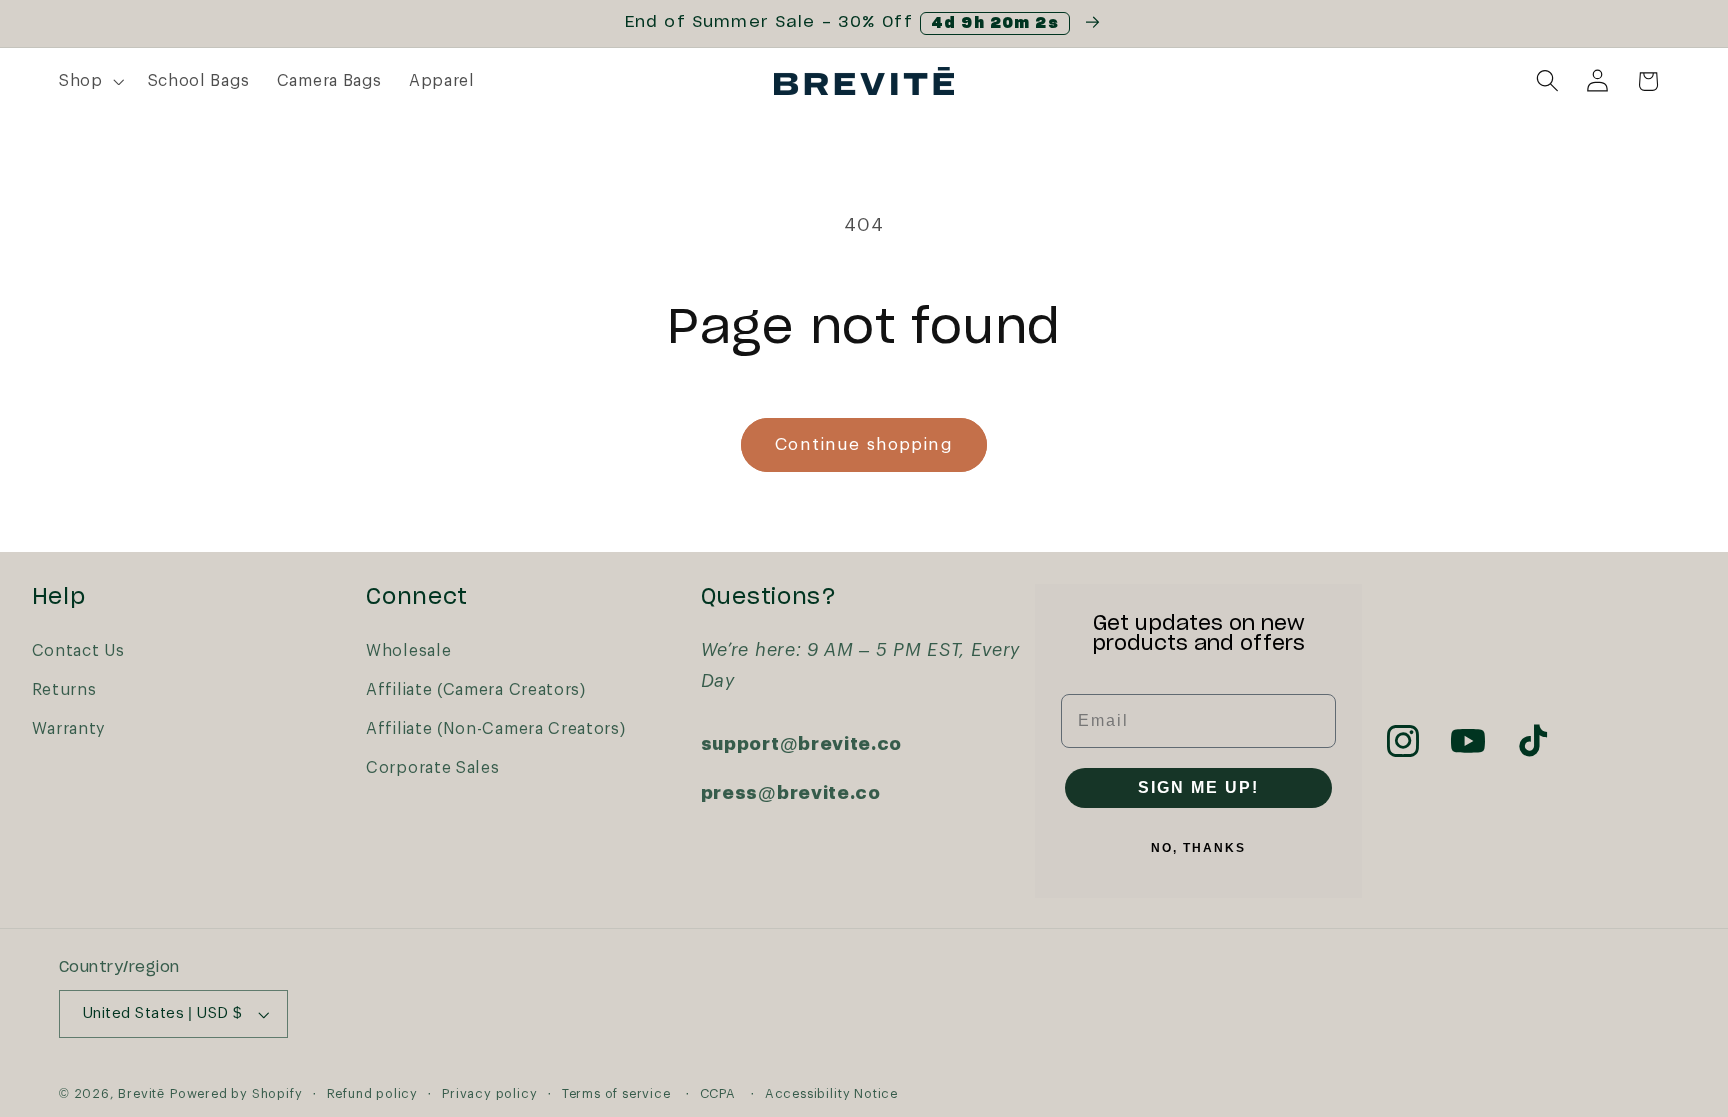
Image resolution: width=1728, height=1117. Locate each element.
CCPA (718, 1094)
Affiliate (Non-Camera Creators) (495, 729)
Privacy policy (489, 1094)
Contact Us (78, 651)
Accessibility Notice (831, 1094)
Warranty (69, 729)
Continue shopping (864, 444)
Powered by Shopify (236, 1094)
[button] (89, 81)
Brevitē (141, 1094)
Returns (64, 690)
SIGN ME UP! (1198, 787)
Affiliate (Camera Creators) (476, 690)
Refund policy (372, 1094)
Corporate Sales (432, 768)
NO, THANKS (1198, 848)
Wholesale (408, 651)
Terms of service (616, 1094)
